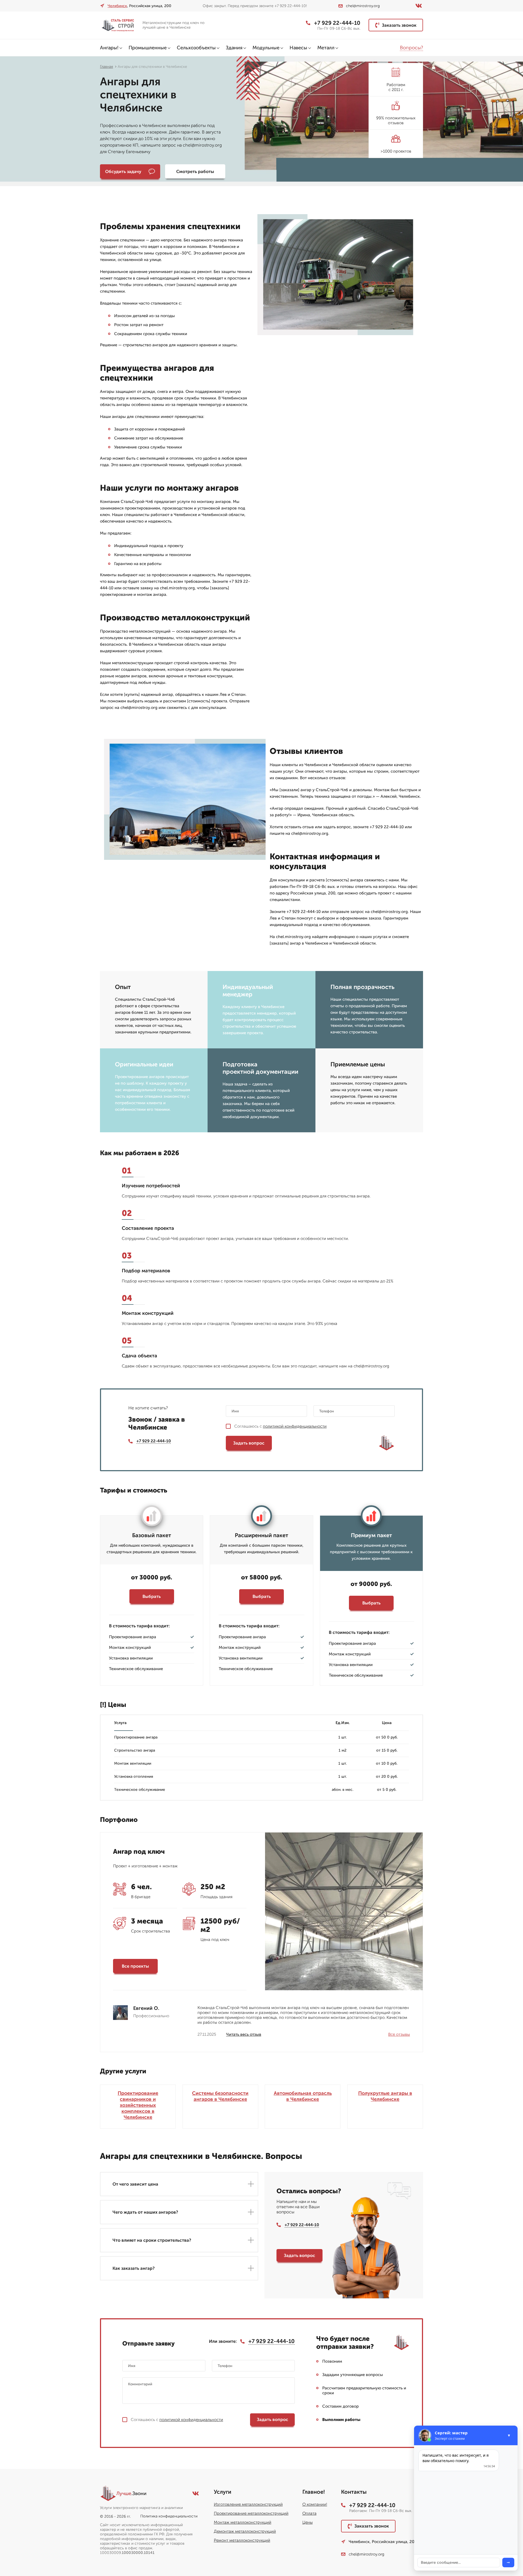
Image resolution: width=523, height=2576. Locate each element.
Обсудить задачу (123, 172)
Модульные (266, 48)
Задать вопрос (249, 1443)
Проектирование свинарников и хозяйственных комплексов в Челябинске (138, 2105)
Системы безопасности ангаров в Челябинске (220, 2096)
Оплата (309, 2513)
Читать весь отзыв (244, 2034)
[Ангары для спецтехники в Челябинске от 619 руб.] (119, 25)
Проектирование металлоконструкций (251, 2513)
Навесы (298, 48)
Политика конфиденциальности (169, 2516)
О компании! (315, 2504)
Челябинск (117, 6)
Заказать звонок (399, 25)
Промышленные (148, 48)
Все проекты (135, 1966)
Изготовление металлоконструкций (248, 2504)
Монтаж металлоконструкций (243, 2522)
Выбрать (152, 1596)
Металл (326, 48)
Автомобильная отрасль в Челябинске (303, 2096)
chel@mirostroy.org (363, 6)
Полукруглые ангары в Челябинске (385, 2096)
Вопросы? (411, 48)
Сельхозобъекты (196, 48)
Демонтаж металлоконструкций (245, 2531)
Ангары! (109, 48)
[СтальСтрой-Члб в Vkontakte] (419, 6)
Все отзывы (399, 2034)
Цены (308, 2522)
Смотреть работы (195, 172)
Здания (234, 48)
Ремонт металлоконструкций (242, 2540)
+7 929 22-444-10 (337, 23)
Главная (107, 67)
